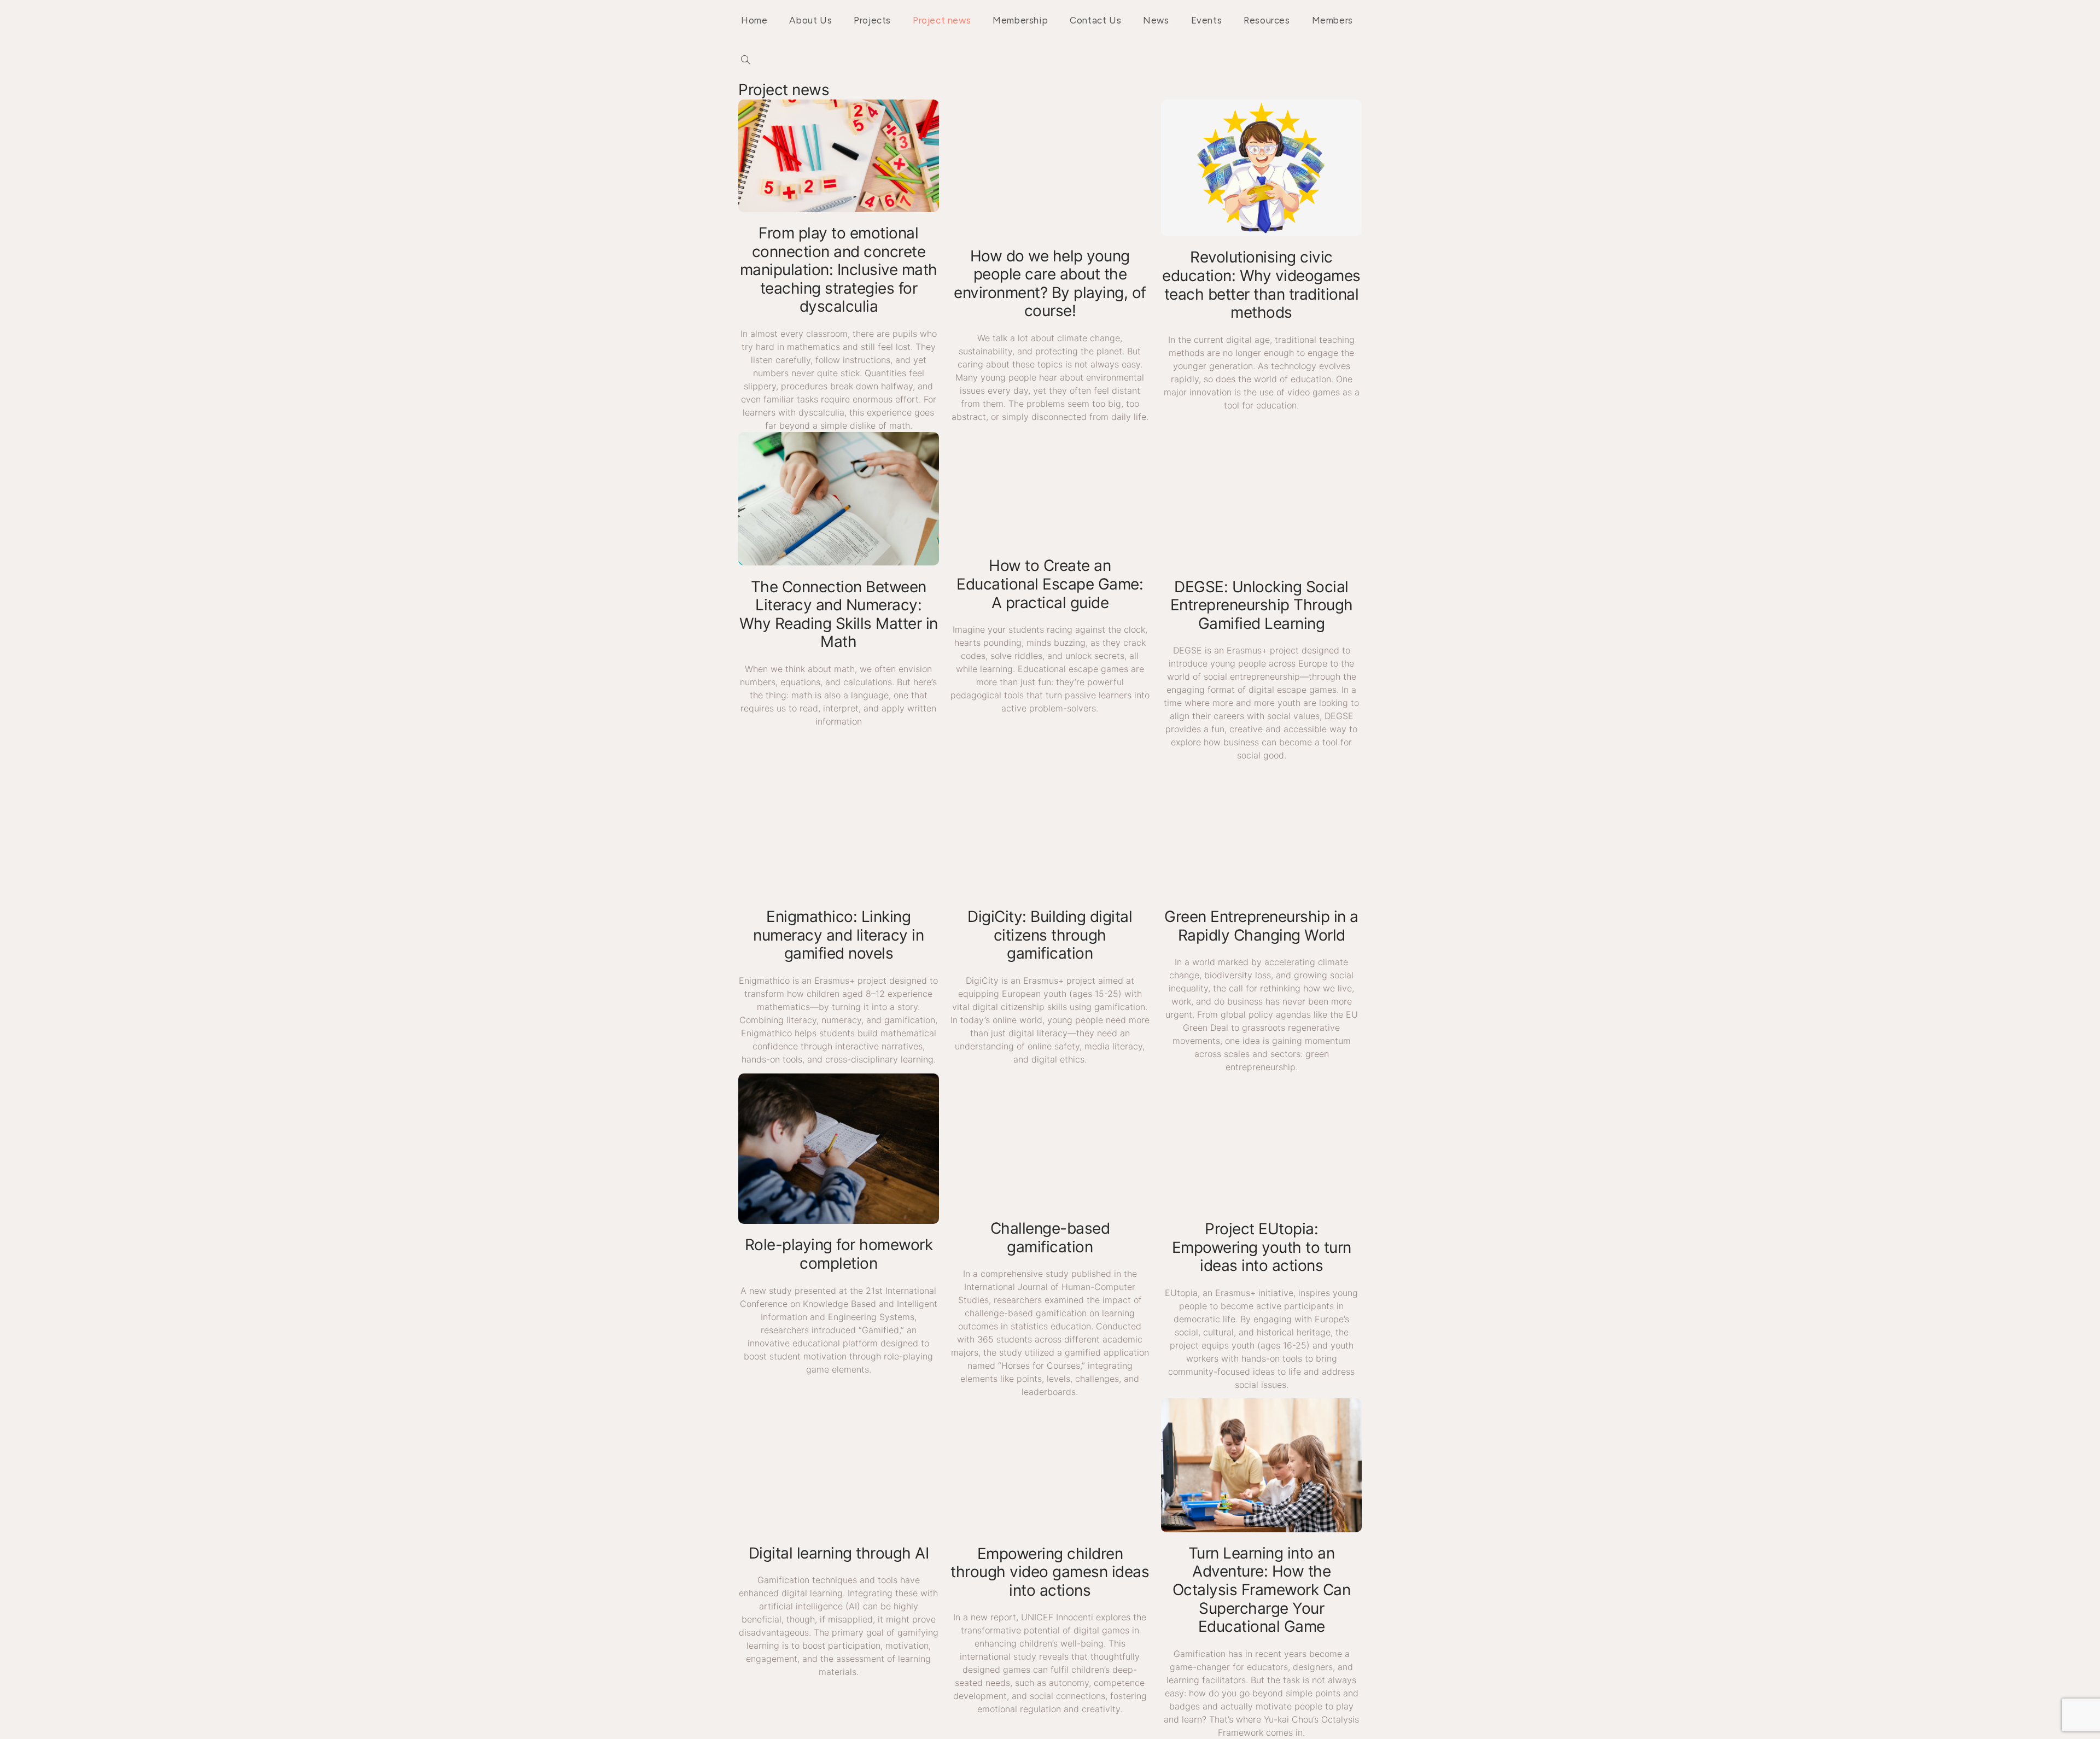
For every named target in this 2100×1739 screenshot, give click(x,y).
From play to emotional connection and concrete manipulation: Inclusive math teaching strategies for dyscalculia (839, 270)
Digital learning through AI (839, 1553)
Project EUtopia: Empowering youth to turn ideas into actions (1262, 1247)
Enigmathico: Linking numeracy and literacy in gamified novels (838, 935)
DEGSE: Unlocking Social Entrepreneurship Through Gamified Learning (1262, 605)
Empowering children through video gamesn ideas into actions (1050, 1572)
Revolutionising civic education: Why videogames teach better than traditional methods (1261, 285)
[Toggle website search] (746, 61)
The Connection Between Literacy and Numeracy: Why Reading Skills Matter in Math (839, 614)
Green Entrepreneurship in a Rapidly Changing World (1261, 926)
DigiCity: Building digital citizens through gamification (1050, 935)
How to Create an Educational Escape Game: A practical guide (1050, 584)
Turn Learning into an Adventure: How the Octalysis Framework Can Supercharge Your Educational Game (1262, 1590)
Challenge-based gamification (1050, 1238)
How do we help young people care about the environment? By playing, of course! (1050, 284)
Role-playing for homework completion (839, 1254)
